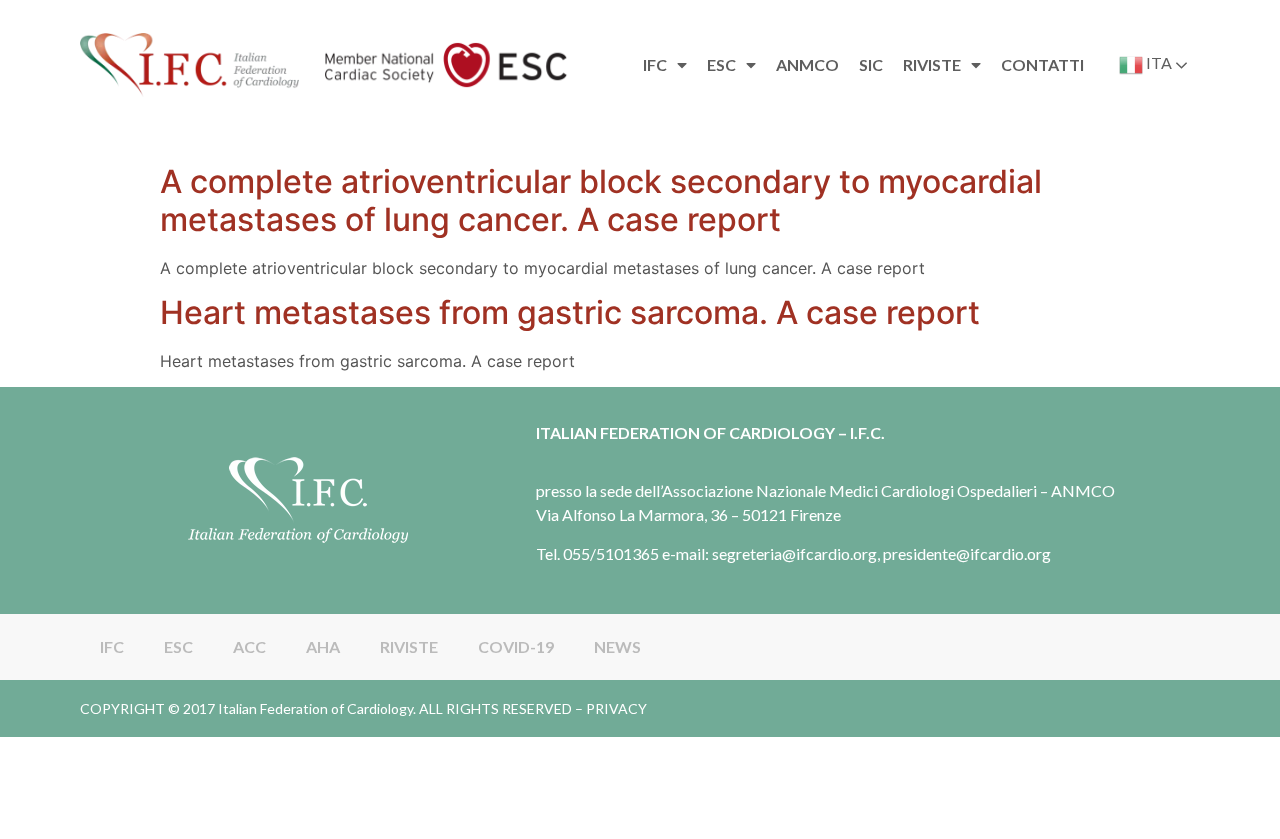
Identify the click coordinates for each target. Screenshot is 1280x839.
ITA (1157, 62)
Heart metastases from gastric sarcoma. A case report (570, 312)
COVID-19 (516, 646)
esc (721, 64)
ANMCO (807, 64)
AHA (323, 646)
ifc (655, 64)
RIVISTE (409, 646)
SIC (871, 64)
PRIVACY (616, 708)
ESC (178, 646)
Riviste (932, 64)
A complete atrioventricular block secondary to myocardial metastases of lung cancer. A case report (601, 200)
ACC (249, 646)
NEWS (617, 646)
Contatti (1042, 64)
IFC (112, 646)
